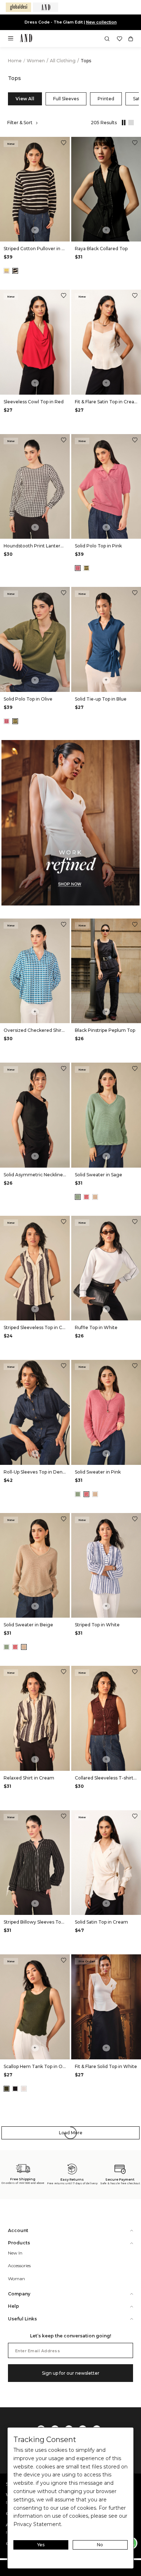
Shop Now (95, 22)
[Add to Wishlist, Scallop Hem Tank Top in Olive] (64, 1961)
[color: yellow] (7, 271)
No (100, 2545)
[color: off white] (24, 2089)
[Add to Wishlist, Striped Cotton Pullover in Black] (64, 144)
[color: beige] (95, 1197)
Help (14, 2306)
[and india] (46, 7)
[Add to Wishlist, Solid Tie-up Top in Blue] (135, 594)
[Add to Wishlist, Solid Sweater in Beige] (64, 1520)
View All (25, 99)
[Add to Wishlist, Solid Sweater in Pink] (135, 1367)
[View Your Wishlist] (119, 39)
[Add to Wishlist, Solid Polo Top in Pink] (135, 441)
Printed (106, 99)
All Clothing (63, 61)
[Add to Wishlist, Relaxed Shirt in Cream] (64, 1672)
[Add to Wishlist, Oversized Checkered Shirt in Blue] (64, 925)
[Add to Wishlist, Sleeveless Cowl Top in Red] (64, 296)
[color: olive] (86, 568)
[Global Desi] (18, 7)
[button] (107, 39)
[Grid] (122, 123)
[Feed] (130, 123)
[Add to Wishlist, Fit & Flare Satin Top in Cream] (135, 296)
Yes (41, 2545)
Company (19, 2294)
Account (18, 2230)
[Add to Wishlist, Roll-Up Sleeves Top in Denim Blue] (64, 1367)
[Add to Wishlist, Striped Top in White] (135, 1520)
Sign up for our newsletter (71, 2373)
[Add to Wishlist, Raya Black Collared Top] (135, 144)
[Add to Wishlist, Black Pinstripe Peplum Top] (135, 925)
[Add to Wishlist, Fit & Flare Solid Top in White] (135, 1961)
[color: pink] (78, 568)
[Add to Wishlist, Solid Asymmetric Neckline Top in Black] (64, 1069)
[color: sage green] (78, 1197)
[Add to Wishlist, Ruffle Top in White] (135, 1222)
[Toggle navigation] (13, 41)
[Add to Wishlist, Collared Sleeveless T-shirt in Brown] (135, 1672)
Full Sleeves (66, 99)
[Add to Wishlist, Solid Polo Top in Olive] (64, 594)
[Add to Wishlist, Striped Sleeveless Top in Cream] (64, 1222)
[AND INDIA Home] (26, 39)
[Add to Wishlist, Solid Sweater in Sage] (135, 1069)
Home (15, 61)
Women (36, 61)
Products (19, 2243)
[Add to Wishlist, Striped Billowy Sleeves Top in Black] (64, 1817)
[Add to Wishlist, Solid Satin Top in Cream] (135, 1817)
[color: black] (15, 271)
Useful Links (22, 2319)
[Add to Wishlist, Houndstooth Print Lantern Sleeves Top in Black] (64, 441)
